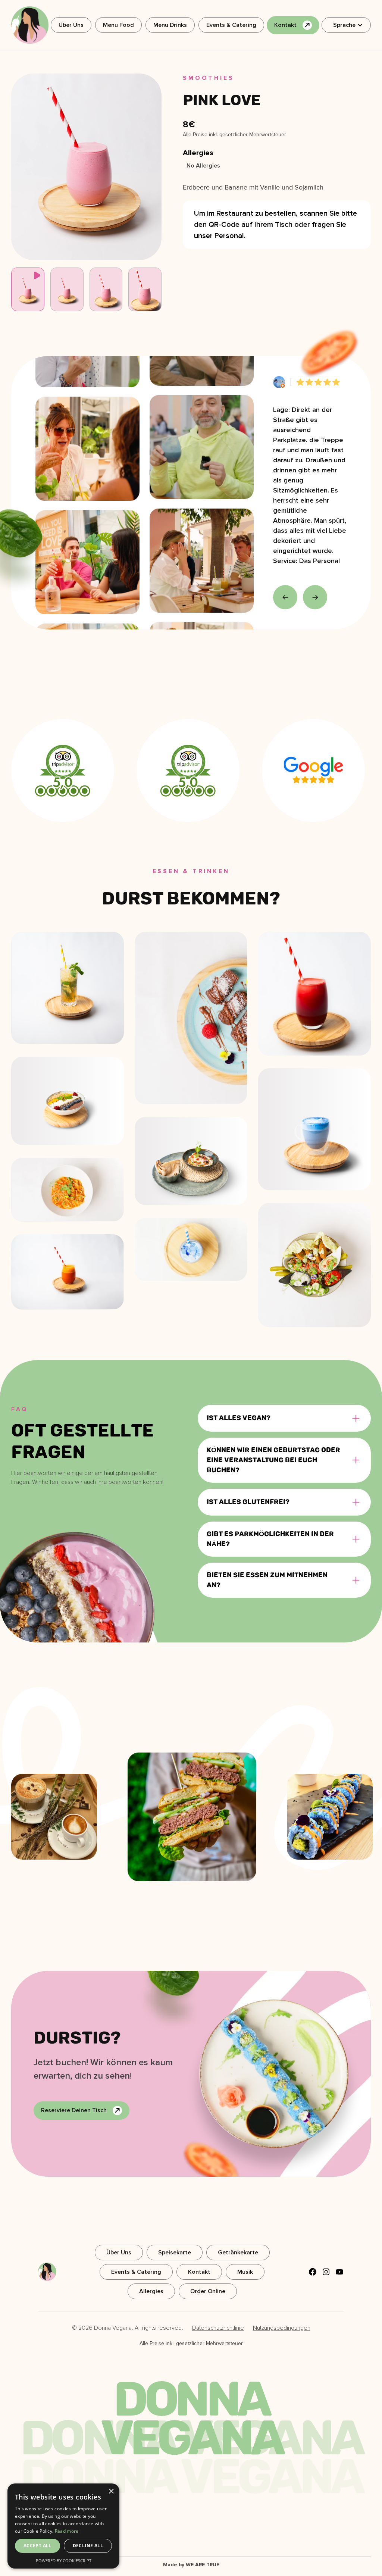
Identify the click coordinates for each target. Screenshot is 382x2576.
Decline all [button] (88, 2546)
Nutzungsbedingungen (282, 2328)
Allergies (151, 2291)
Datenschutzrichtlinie (218, 2328)
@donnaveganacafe (318, 1698)
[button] (346, 25)
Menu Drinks (170, 25)
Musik (245, 2272)
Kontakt (199, 2272)
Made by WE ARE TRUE (191, 2565)
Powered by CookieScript (64, 2561)
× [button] (111, 2491)
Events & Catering (231, 25)
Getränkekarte (238, 2253)
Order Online (208, 2291)
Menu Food (118, 25)
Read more (67, 2531)
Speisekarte (175, 2253)
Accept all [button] (37, 2546)
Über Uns (71, 25)
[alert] (63, 2526)
